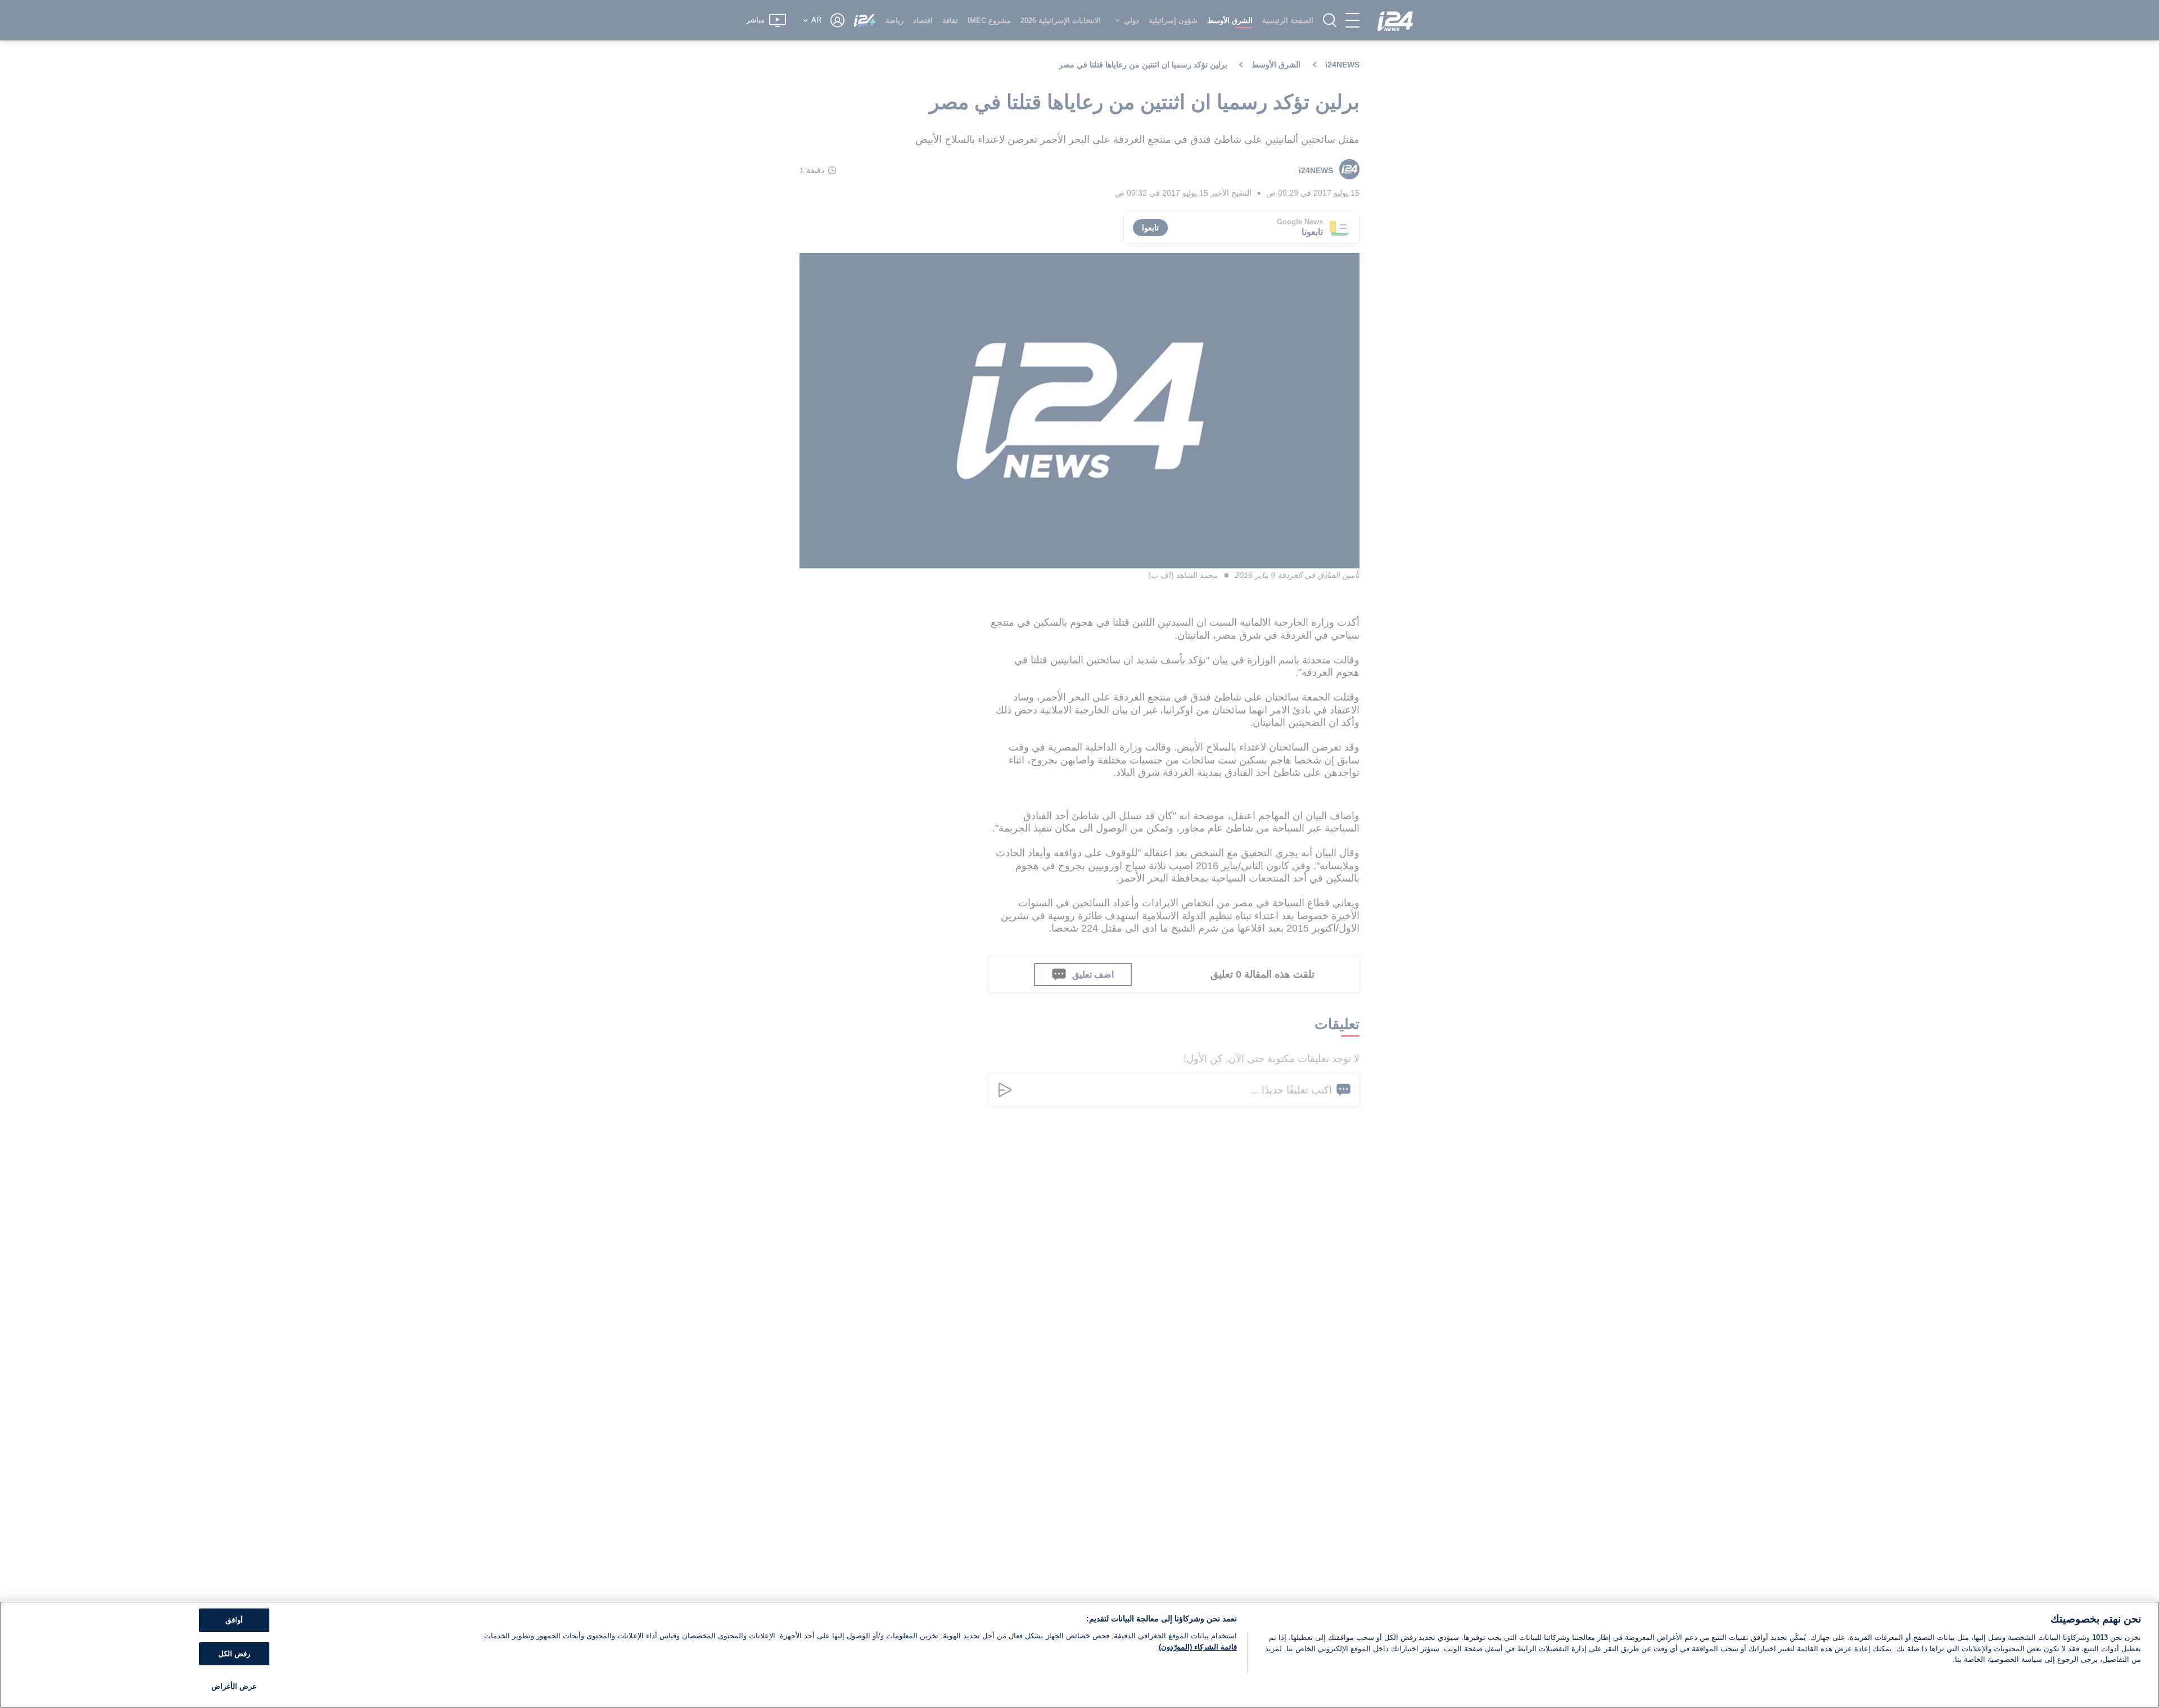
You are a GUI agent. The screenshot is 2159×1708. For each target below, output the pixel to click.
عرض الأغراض (234, 1686)
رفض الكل (234, 1654)
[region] (1079, 1655)
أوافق (234, 1620)
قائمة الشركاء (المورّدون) (1198, 1647)
